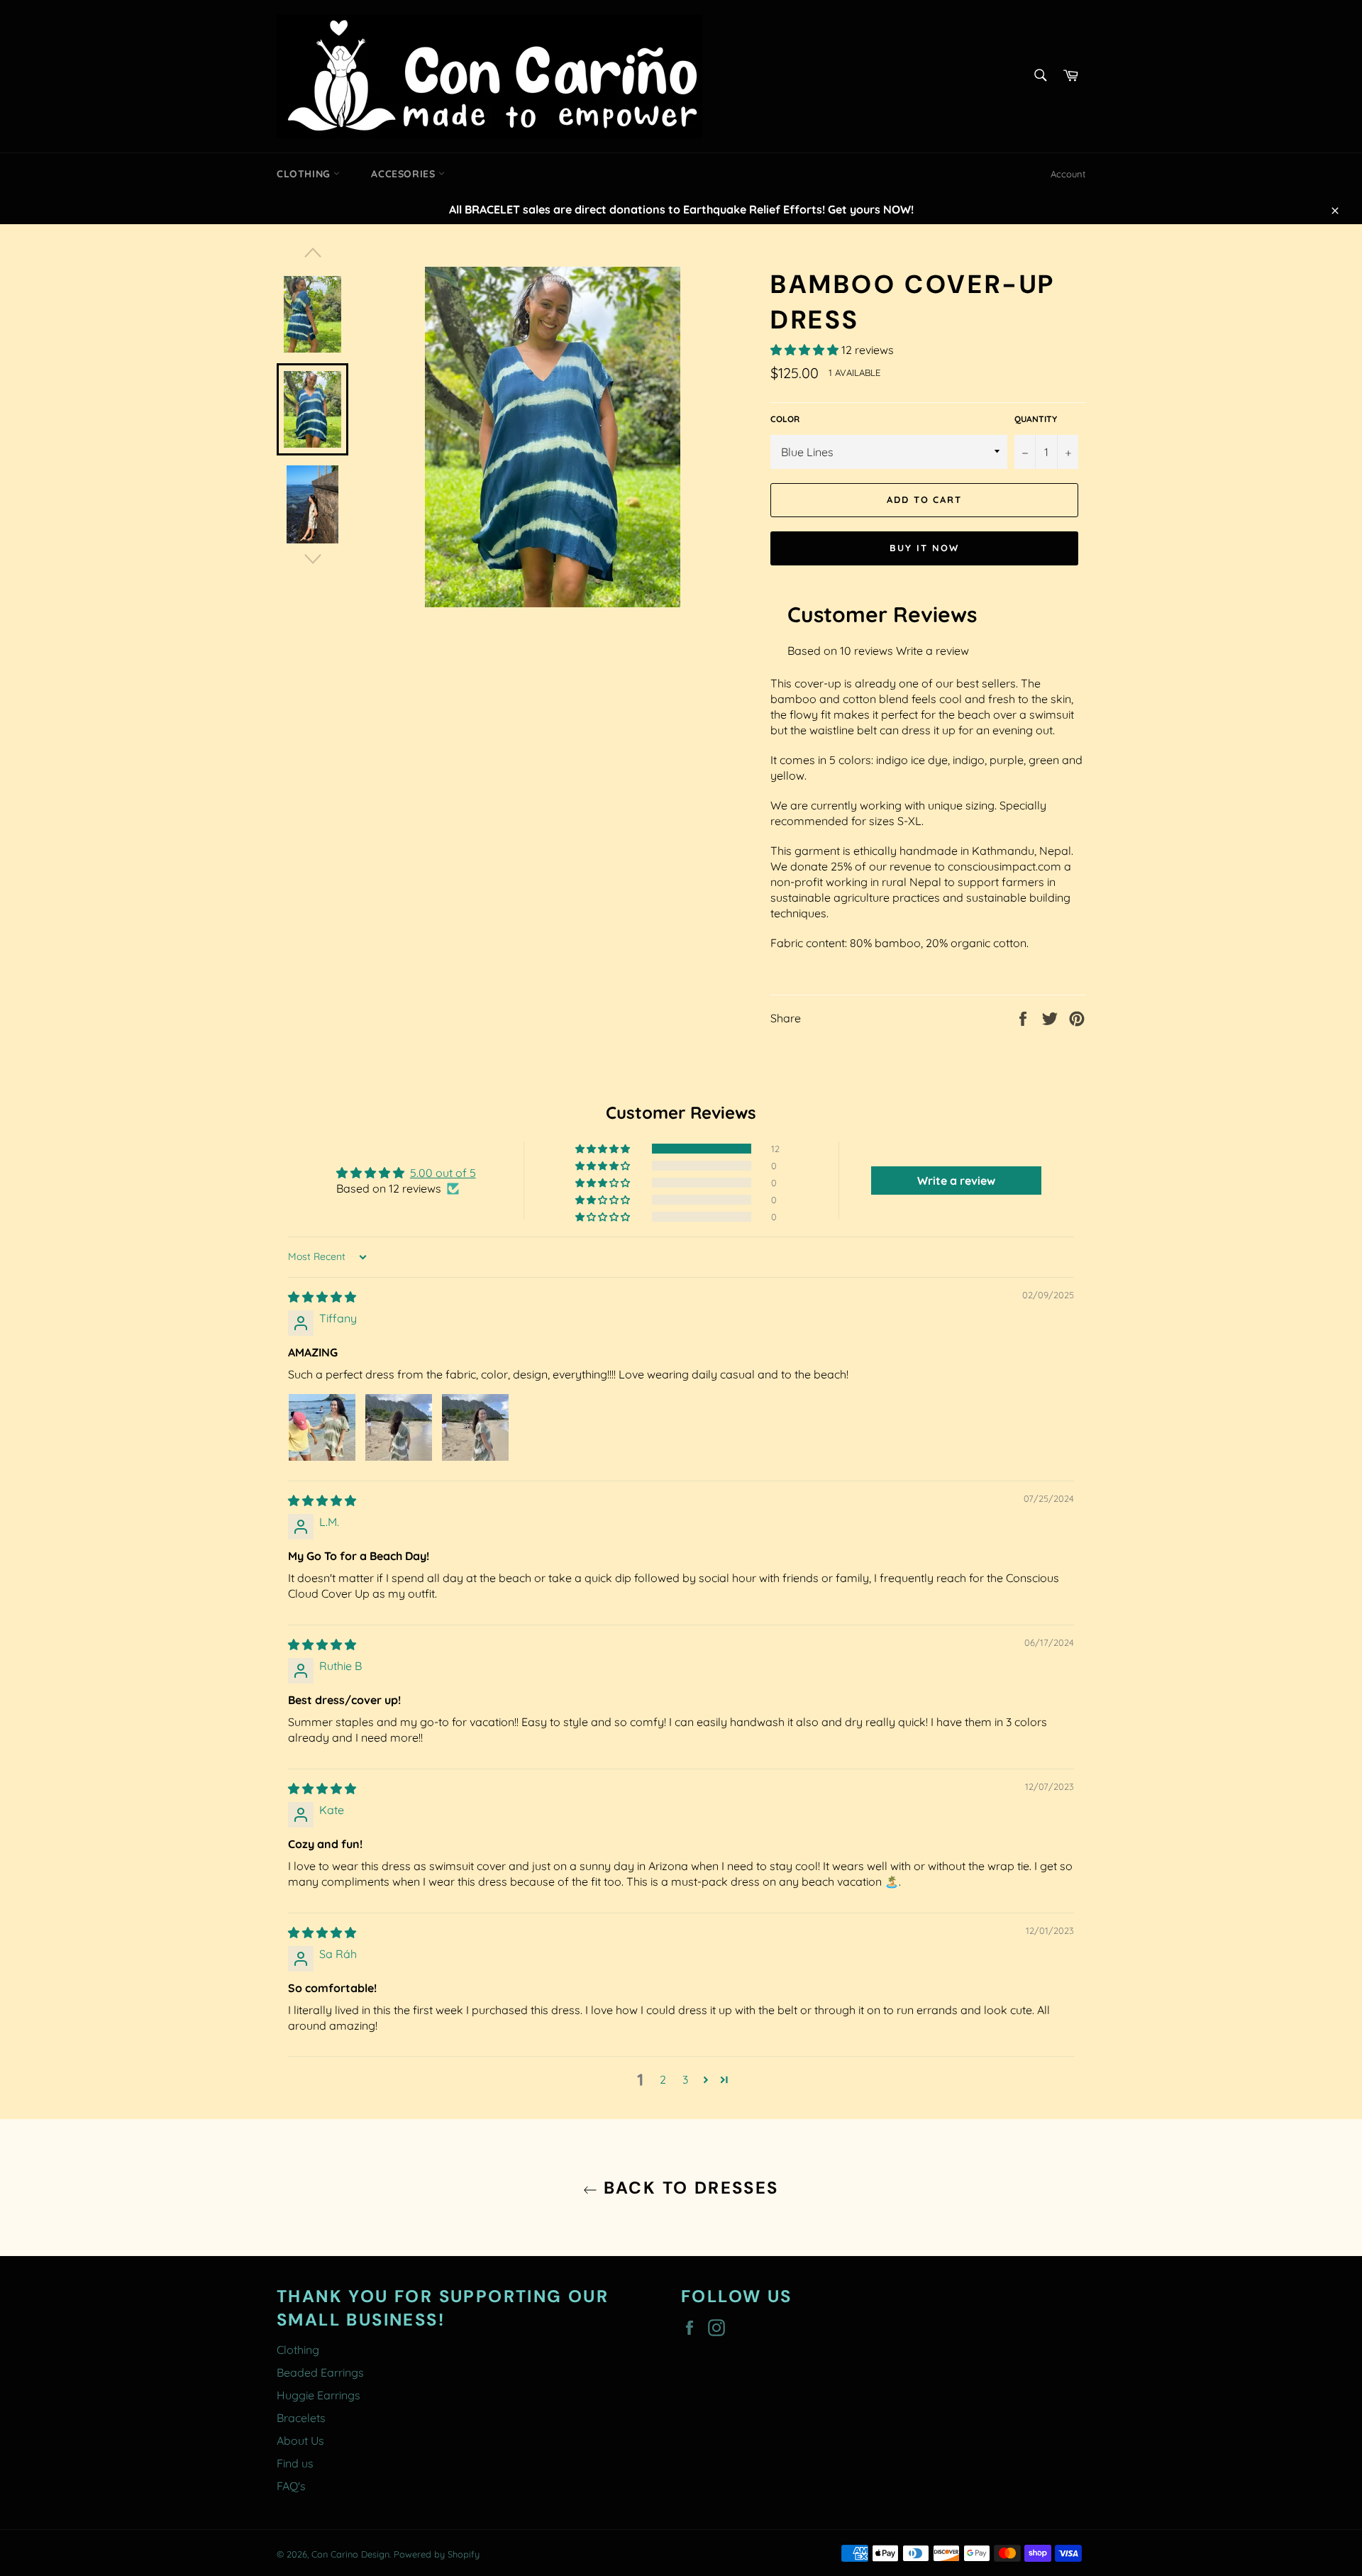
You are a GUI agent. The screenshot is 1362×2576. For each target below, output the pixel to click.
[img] (322, 1297)
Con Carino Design (350, 2554)
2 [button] (663, 2079)
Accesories (405, 174)
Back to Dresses (688, 2188)
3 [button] (685, 2079)
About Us (300, 2440)
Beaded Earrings (320, 2372)
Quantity (1036, 419)
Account (1068, 174)
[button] (806, 350)
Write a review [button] (956, 1181)
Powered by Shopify (437, 2554)
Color (785, 419)
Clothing (305, 174)
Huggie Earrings (319, 2395)
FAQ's (291, 2486)
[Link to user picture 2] (399, 1427)
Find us (295, 2463)
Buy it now (924, 548)
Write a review (932, 651)
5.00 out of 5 (443, 1173)
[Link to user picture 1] (322, 1427)
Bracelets (301, 2418)
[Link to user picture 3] (475, 1427)
